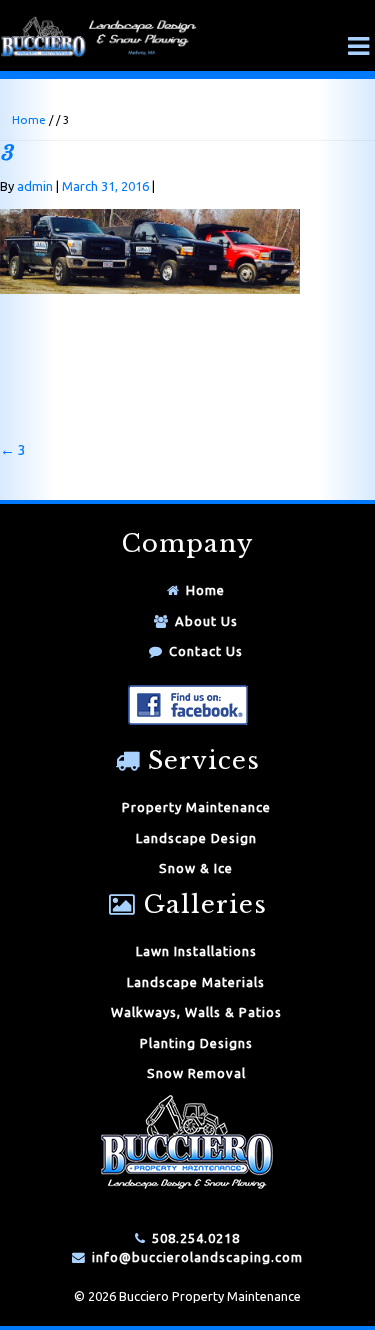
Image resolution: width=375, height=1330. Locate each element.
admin (35, 186)
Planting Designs (196, 1043)
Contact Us (206, 651)
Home (29, 119)
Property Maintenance (196, 807)
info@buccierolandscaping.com (197, 1257)
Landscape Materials (196, 982)
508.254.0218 (196, 1238)
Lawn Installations (196, 951)
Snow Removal (196, 1073)
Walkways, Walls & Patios (196, 1012)
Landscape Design (196, 838)
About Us (206, 621)
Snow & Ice (196, 868)
